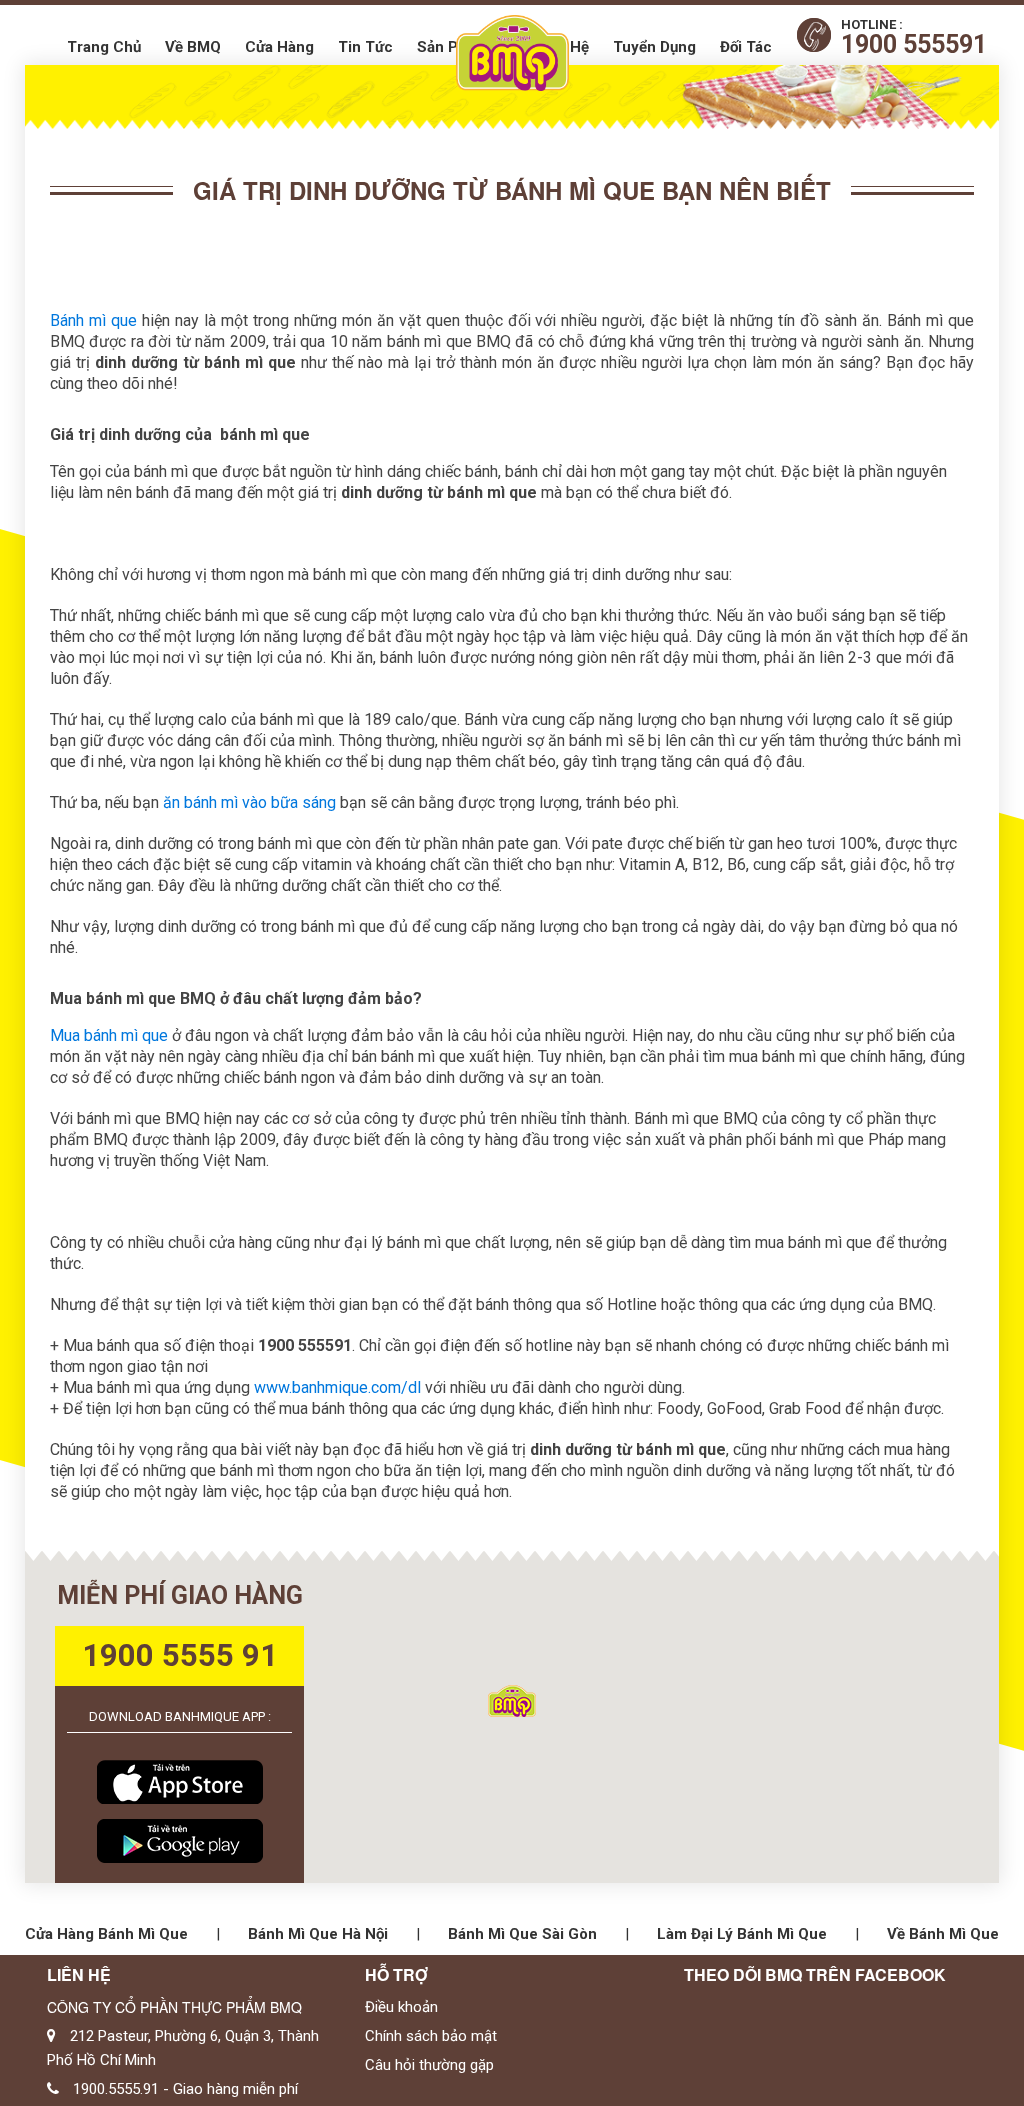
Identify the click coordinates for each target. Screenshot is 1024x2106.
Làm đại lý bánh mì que (742, 1934)
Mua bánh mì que (109, 1035)
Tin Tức (365, 47)
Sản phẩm (452, 47)
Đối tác (746, 47)
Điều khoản (401, 2007)
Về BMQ (193, 47)
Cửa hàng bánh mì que (106, 1934)
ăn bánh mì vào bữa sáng (249, 802)
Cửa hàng (279, 47)
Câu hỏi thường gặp (429, 2065)
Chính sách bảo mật (431, 2036)
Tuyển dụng (654, 47)
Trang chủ (104, 47)
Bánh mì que (93, 320)
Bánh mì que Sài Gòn (522, 1934)
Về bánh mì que (943, 1934)
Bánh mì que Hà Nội (318, 1934)
